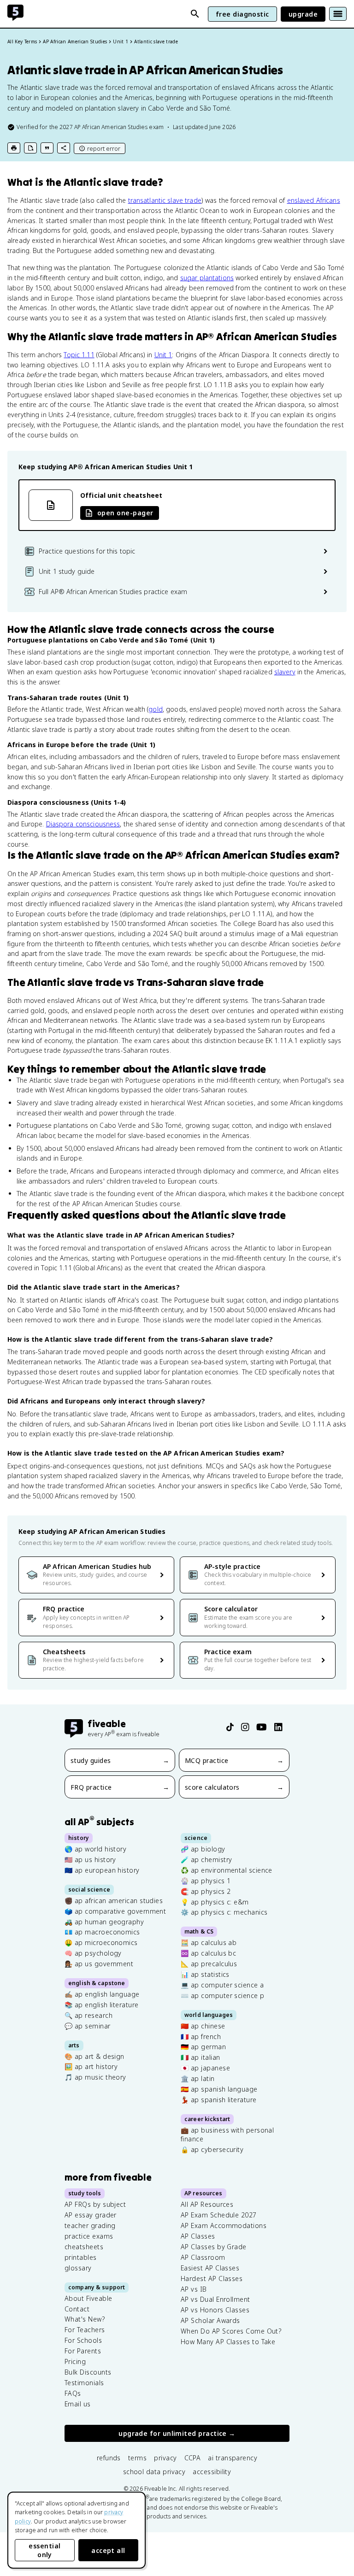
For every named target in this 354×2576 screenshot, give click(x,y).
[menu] (338, 14)
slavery (285, 672)
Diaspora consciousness (83, 824)
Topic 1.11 (79, 355)
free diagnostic (242, 14)
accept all (108, 2550)
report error (104, 148)
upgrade (303, 14)
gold (156, 709)
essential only (44, 2550)
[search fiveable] (195, 14)
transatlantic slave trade (165, 200)
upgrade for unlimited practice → (177, 2433)
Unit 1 (163, 355)
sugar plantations (207, 278)
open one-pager (125, 513)
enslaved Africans (314, 200)
